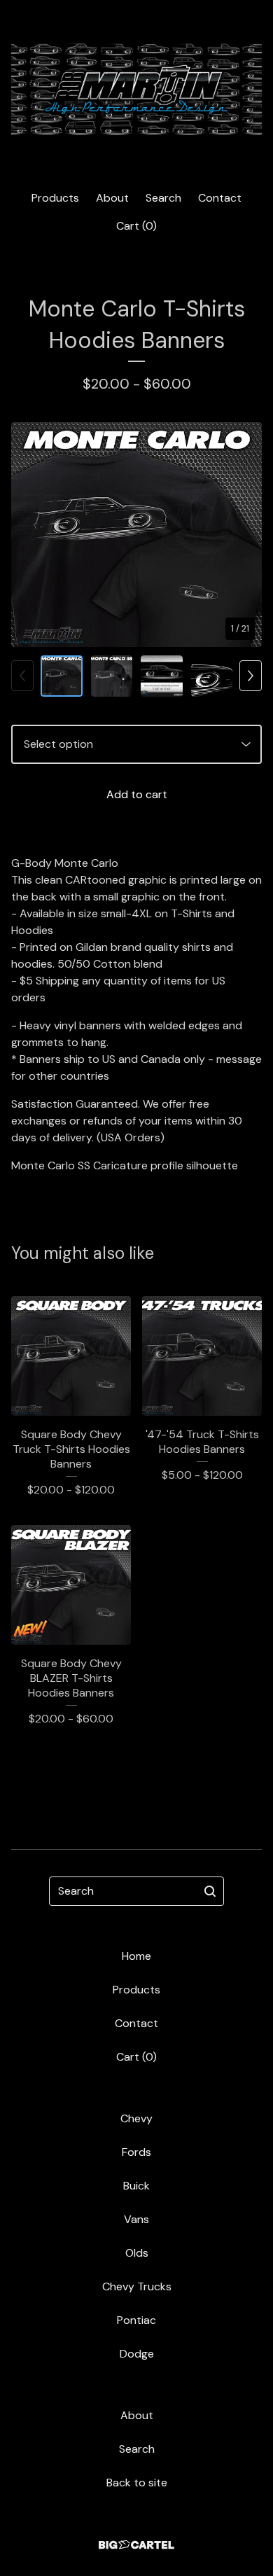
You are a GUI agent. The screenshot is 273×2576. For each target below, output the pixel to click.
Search (163, 198)
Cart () (136, 226)
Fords (136, 2152)
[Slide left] (22, 676)
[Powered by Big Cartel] (136, 2545)
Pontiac (136, 2320)
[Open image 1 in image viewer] (136, 535)
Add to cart (137, 794)
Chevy (136, 2118)
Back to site (137, 2483)
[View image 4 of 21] (212, 676)
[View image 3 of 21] (162, 676)
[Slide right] (251, 676)
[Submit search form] (210, 1891)
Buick (136, 2186)
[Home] (136, 89)
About (112, 198)
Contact (220, 198)
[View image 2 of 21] (112, 676)
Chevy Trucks (137, 2286)
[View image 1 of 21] (62, 676)
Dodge (137, 2354)
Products (55, 198)
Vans (136, 2219)
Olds (137, 2253)
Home (136, 1956)
